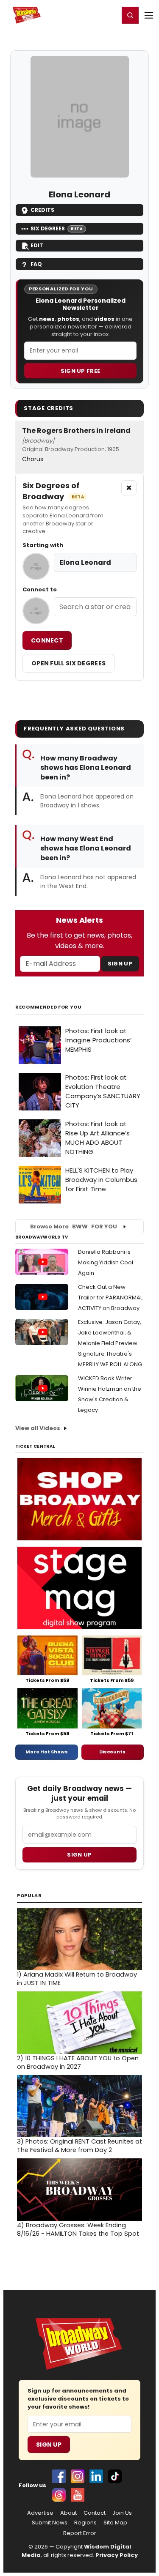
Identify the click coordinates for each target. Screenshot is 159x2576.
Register (85, 15)
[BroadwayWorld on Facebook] (59, 2476)
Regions (85, 2523)
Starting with (43, 545)
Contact (95, 2513)
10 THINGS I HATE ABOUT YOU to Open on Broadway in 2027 (78, 2062)
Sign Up (120, 964)
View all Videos (38, 1428)
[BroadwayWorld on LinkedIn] (96, 2476)
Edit (37, 245)
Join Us (122, 2513)
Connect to (40, 590)
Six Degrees (57, 228)
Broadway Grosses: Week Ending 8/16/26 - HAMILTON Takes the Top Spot (78, 2229)
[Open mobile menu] (149, 15)
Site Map (115, 2523)
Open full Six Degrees (68, 663)
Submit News (50, 2523)
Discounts (112, 1752)
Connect (47, 640)
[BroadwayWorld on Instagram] (78, 2476)
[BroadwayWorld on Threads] (59, 2495)
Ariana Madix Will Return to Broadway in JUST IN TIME (77, 1979)
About (68, 2513)
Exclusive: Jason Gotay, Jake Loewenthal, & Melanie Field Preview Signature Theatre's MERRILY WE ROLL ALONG (110, 1343)
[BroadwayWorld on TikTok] (115, 2476)
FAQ (36, 264)
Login (109, 15)
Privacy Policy (117, 2555)
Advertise (40, 2513)
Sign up (79, 1855)
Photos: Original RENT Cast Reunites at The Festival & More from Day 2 (79, 2146)
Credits (42, 210)
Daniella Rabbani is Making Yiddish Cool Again (106, 1262)
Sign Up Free (81, 371)
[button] (130, 15)
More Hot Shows (47, 1752)
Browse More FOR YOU (74, 1226)
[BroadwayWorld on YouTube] (78, 2495)
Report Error (80, 2533)
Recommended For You (49, 1007)
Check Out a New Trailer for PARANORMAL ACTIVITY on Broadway (110, 1298)
